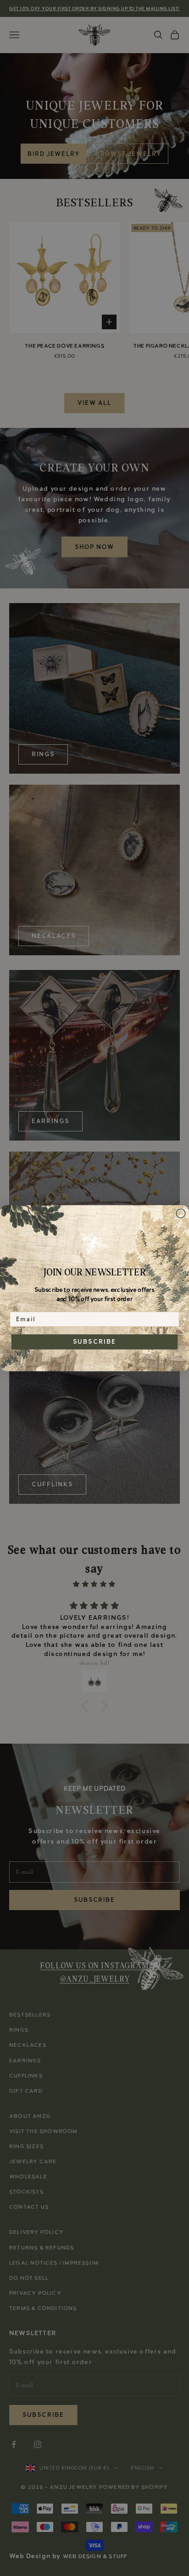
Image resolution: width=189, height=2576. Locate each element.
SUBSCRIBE (95, 1341)
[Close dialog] (181, 1213)
